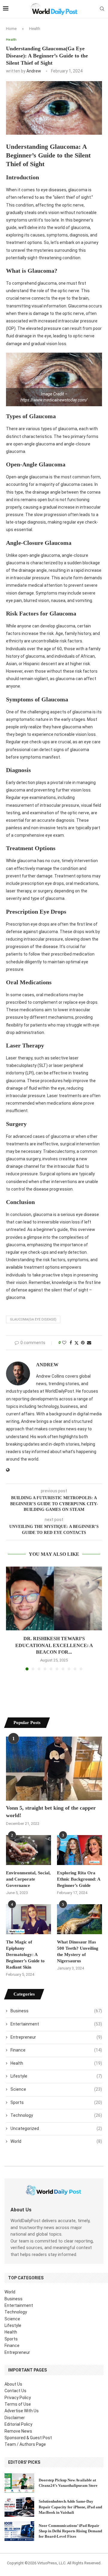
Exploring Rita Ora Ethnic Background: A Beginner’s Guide (79, 1879)
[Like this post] (64, 1343)
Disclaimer (15, 2418)
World (56, 2141)
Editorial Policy (18, 2424)
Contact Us (15, 2391)
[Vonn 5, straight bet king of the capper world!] (54, 1768)
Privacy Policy (18, 2398)
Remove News (18, 2431)
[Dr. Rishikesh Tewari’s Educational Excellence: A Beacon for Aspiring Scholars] (54, 1598)
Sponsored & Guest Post (28, 2438)
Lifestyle (56, 2076)
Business (56, 2011)
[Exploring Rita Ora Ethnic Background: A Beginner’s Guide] (79, 1850)
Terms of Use (18, 2404)
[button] (11, 1618)
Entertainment (56, 2024)
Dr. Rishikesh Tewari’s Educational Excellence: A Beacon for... (54, 1645)
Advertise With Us (22, 2411)
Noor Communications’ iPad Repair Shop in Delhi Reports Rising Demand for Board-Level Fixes (70, 2531)
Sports (56, 2102)
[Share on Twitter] (76, 1343)
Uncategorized (56, 2128)
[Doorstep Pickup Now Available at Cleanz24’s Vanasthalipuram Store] (19, 2483)
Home (11, 29)
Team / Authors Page (25, 2444)
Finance (56, 2050)
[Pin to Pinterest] (83, 1343)
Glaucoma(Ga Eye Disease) (33, 1319)
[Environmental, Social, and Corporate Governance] (28, 1850)
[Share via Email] (89, 1343)
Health (35, 29)
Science (56, 2089)
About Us (13, 2384)
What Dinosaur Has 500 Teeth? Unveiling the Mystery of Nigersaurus (78, 1951)
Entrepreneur (56, 2037)
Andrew (34, 71)
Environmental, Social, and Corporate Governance (28, 1879)
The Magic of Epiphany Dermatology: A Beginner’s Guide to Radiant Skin (25, 1955)
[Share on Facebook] (71, 1343)
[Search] (102, 9)
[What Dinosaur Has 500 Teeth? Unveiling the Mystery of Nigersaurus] (79, 1919)
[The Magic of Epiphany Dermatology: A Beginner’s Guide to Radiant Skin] (28, 1919)
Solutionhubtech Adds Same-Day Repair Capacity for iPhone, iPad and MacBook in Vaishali (70, 2507)
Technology (56, 2115)
